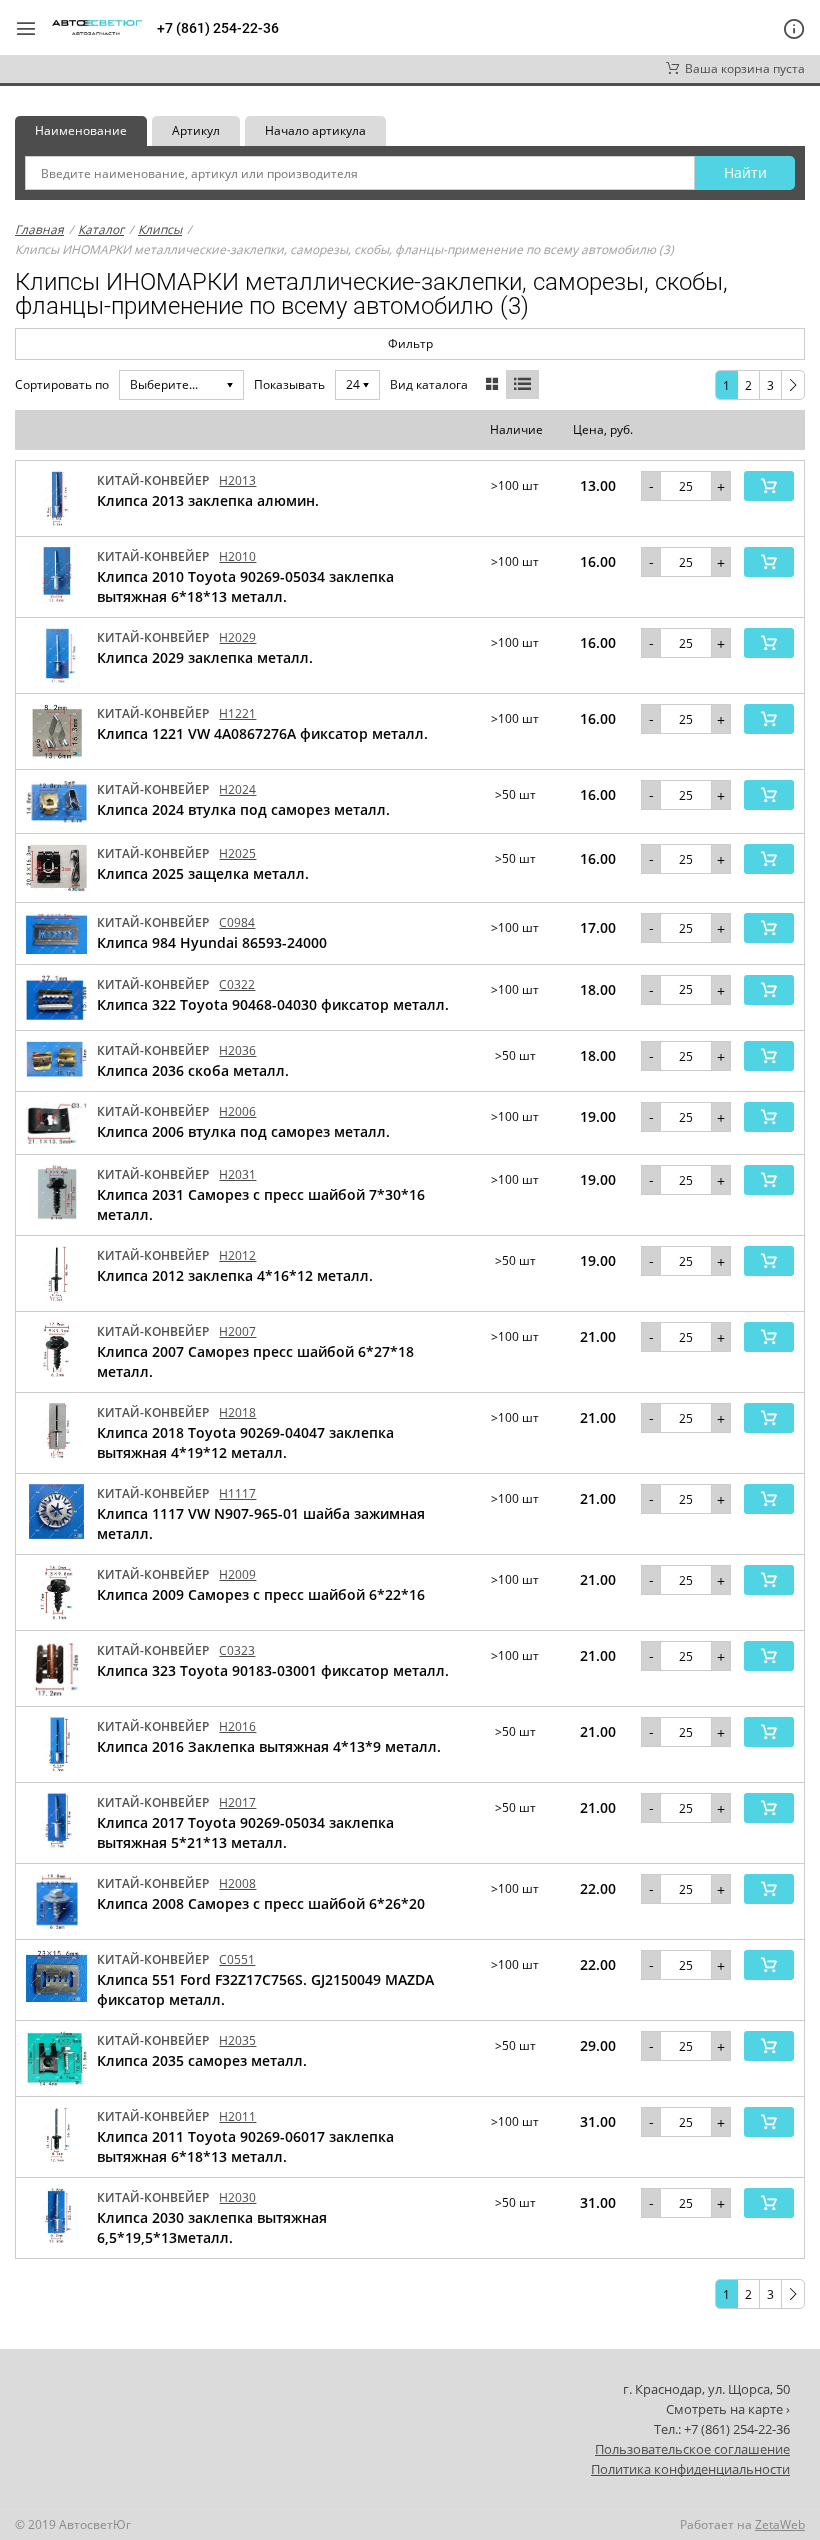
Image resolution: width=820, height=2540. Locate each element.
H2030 (237, 2197)
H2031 (237, 1174)
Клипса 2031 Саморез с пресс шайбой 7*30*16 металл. (261, 1204)
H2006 (237, 1111)
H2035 (237, 2040)
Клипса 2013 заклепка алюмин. (208, 500)
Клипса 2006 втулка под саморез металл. (243, 1131)
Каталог (101, 229)
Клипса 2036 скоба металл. (193, 1070)
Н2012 (237, 1255)
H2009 (237, 1574)
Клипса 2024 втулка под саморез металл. (243, 809)
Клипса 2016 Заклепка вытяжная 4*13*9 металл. (269, 1746)
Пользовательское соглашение (692, 2449)
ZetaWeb (780, 2524)
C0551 (237, 1959)
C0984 (237, 922)
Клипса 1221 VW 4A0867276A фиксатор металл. (262, 733)
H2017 (237, 1802)
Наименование (81, 130)
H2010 (237, 556)
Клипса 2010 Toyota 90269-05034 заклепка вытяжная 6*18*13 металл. (245, 586)
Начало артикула (315, 130)
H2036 (237, 1050)
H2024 (237, 789)
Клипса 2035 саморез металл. (202, 2060)
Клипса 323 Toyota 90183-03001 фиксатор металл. (273, 1670)
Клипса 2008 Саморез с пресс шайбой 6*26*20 (261, 1903)
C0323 (237, 1650)
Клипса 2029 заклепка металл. (205, 657)
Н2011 (237, 2116)
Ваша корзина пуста (742, 68)
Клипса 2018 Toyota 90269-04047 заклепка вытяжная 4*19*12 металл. (245, 1442)
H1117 (237, 1493)
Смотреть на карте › (728, 2409)
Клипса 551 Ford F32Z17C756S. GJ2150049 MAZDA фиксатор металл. (265, 1989)
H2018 (237, 1412)
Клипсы (160, 229)
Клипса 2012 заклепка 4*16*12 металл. (235, 1275)
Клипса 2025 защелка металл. (203, 873)
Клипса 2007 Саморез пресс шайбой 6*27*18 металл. (255, 1361)
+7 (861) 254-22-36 (218, 28)
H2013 (237, 480)
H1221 (237, 713)
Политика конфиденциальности (690, 2469)
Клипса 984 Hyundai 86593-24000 (212, 942)
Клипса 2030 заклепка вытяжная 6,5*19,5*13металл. (212, 2227)
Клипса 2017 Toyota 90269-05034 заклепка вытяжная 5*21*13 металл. (245, 1832)
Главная (39, 229)
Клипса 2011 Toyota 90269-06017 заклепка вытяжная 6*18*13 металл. (245, 2146)
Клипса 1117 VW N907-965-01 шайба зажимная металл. (261, 1523)
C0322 (237, 984)
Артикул (196, 130)
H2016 (237, 1726)
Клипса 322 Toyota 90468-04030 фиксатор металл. (273, 1004)
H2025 (237, 853)
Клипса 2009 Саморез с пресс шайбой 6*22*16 (261, 1594)
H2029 (237, 637)
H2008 (237, 1883)
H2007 (237, 1331)
